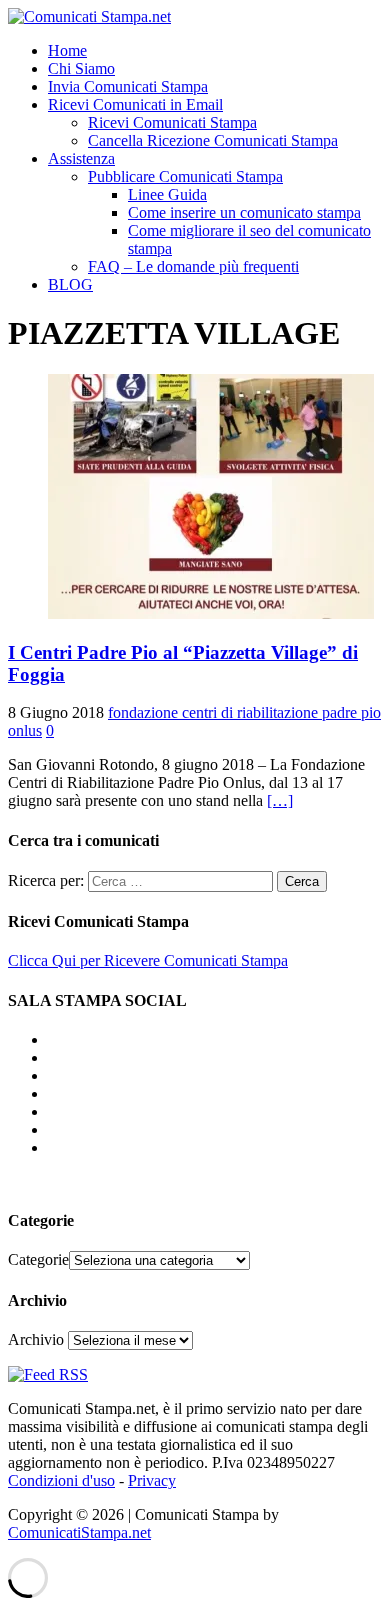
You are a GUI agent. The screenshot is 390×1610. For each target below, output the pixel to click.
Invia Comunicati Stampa (128, 86)
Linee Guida (167, 194)
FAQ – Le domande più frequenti (193, 266)
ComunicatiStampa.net (79, 1532)
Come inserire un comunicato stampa (244, 212)
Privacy (152, 1480)
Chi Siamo (81, 68)
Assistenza (81, 158)
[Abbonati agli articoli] (48, 1374)
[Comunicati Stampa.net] (89, 16)
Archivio (36, 1339)
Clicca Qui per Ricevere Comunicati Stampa (148, 960)
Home (67, 50)
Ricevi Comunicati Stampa (172, 122)
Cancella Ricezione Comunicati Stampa (213, 140)
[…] (280, 800)
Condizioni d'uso (61, 1480)
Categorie (38, 1259)
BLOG (70, 284)
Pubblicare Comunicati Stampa (185, 176)
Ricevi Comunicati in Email (135, 104)
